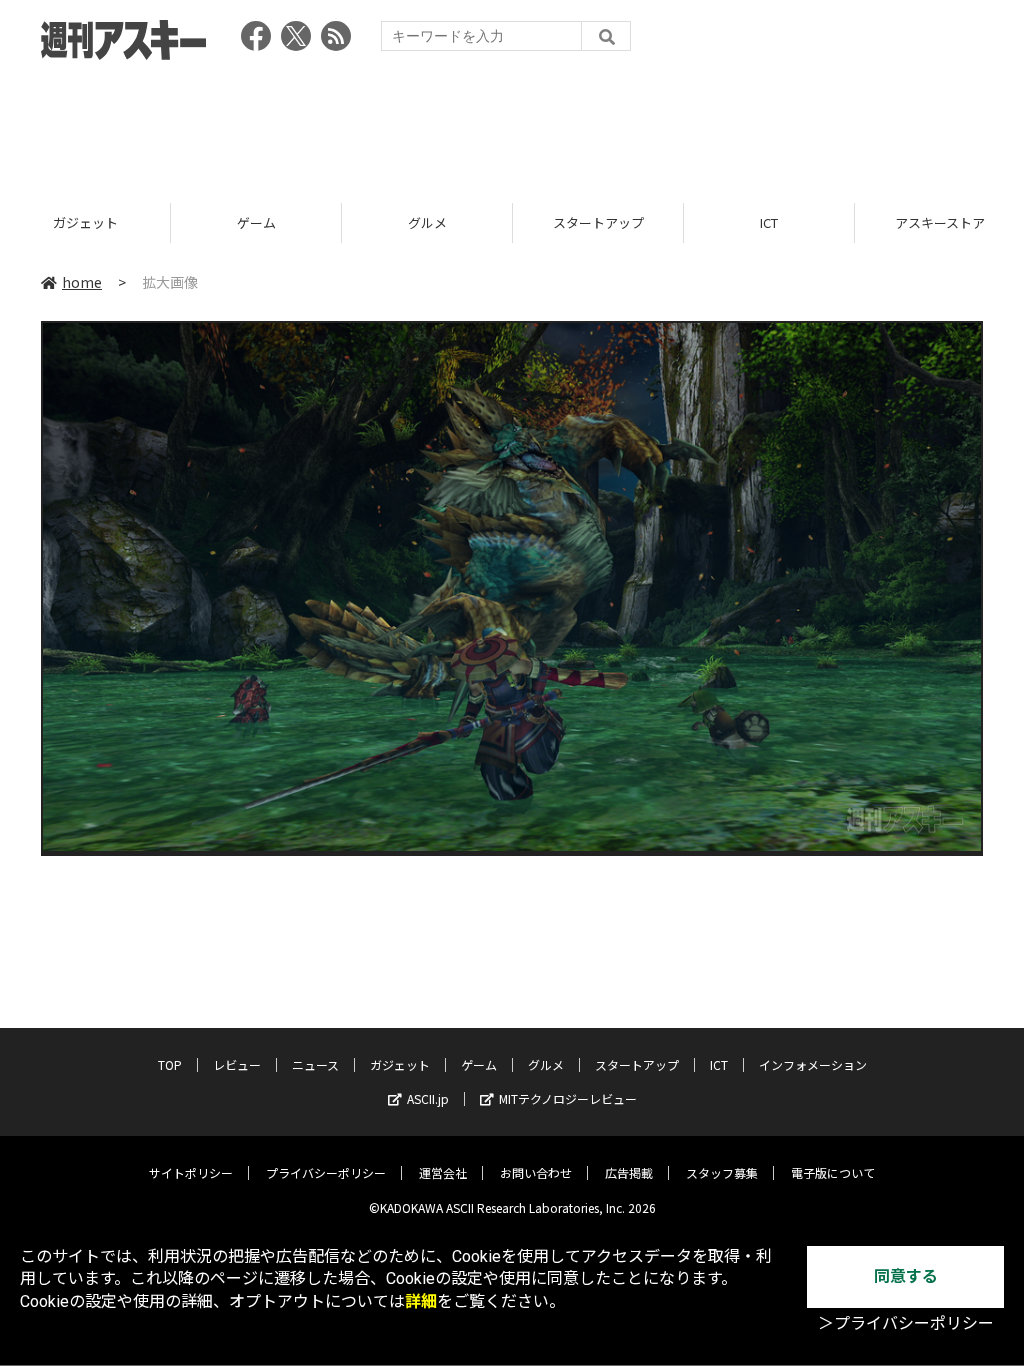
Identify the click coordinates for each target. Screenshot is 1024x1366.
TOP (170, 1064)
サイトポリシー (191, 1172)
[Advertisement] (512, 125)
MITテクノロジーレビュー (568, 1098)
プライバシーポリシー (326, 1172)
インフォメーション (813, 1064)
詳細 (421, 1301)
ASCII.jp (428, 1098)
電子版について (833, 1172)
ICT (606, 222)
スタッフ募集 (722, 1172)
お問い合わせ (536, 1172)
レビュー (237, 1064)
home (82, 282)
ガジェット (400, 1064)
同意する (906, 1276)
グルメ (263, 222)
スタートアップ (434, 222)
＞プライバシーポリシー (906, 1323)
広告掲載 (629, 1172)
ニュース (315, 1064)
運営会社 (443, 1172)
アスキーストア (777, 222)
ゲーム (92, 222)
